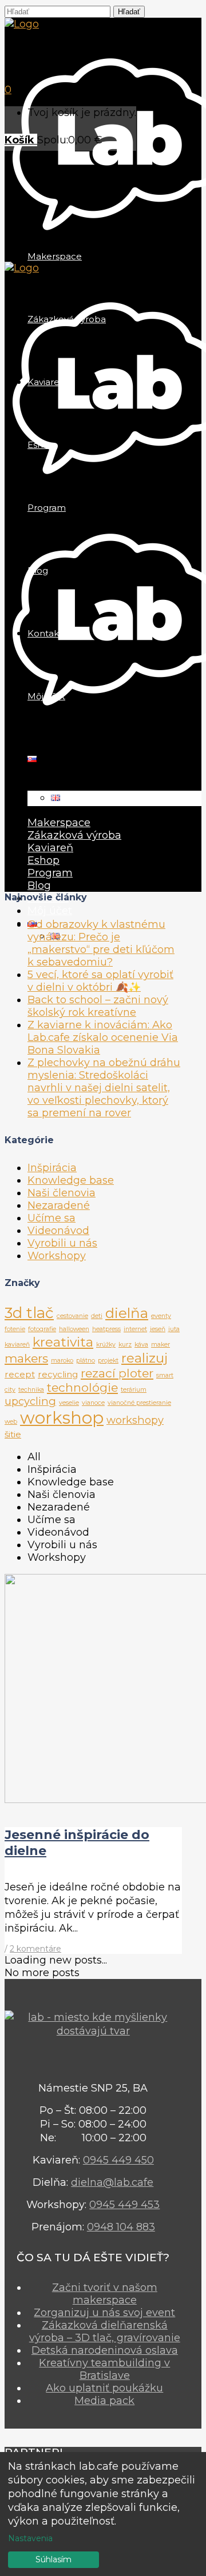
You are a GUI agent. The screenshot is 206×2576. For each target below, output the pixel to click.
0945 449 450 (118, 2160)
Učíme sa (51, 1218)
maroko (62, 1361)
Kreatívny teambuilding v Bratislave (104, 2369)
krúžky (106, 1345)
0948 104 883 (121, 2227)
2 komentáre (35, 1949)
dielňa (127, 1313)
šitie (13, 1434)
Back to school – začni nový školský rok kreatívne (98, 1006)
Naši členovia (62, 1193)
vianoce (93, 1403)
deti (97, 1316)
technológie (82, 1387)
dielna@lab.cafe (112, 2182)
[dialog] (103, 2514)
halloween (74, 1329)
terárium (134, 1390)
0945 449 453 (124, 2205)
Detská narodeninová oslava (105, 2350)
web (11, 1422)
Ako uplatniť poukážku (104, 2388)
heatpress (106, 1329)
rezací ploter (117, 1373)
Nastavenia (30, 2538)
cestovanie (72, 1316)
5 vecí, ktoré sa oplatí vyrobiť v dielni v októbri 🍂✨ (100, 981)
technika (31, 1390)
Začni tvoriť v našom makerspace (105, 2294)
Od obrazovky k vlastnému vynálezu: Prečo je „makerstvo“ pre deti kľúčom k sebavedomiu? (101, 943)
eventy (161, 1316)
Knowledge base (71, 1180)
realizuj (144, 1358)
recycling (58, 1374)
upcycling (30, 1401)
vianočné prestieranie (139, 1403)
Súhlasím (54, 2559)
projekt (108, 1361)
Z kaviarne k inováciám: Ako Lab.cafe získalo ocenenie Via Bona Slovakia (103, 1037)
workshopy (135, 1420)
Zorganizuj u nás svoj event (104, 2313)
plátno (86, 1361)
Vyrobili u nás (62, 1243)
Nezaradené (59, 1205)
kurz (125, 1345)
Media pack (104, 2401)
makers (26, 1358)
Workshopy (57, 1256)
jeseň (158, 1329)
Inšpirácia (52, 1168)
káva (141, 1345)
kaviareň (17, 1345)
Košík (21, 140)
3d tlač (29, 1313)
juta (174, 1329)
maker (161, 1345)
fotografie (42, 1329)
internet (135, 1329)
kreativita (63, 1342)
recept (20, 1374)
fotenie (15, 1329)
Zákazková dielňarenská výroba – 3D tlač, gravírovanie (105, 2331)
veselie (69, 1403)
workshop (62, 1418)
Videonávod (58, 1231)
